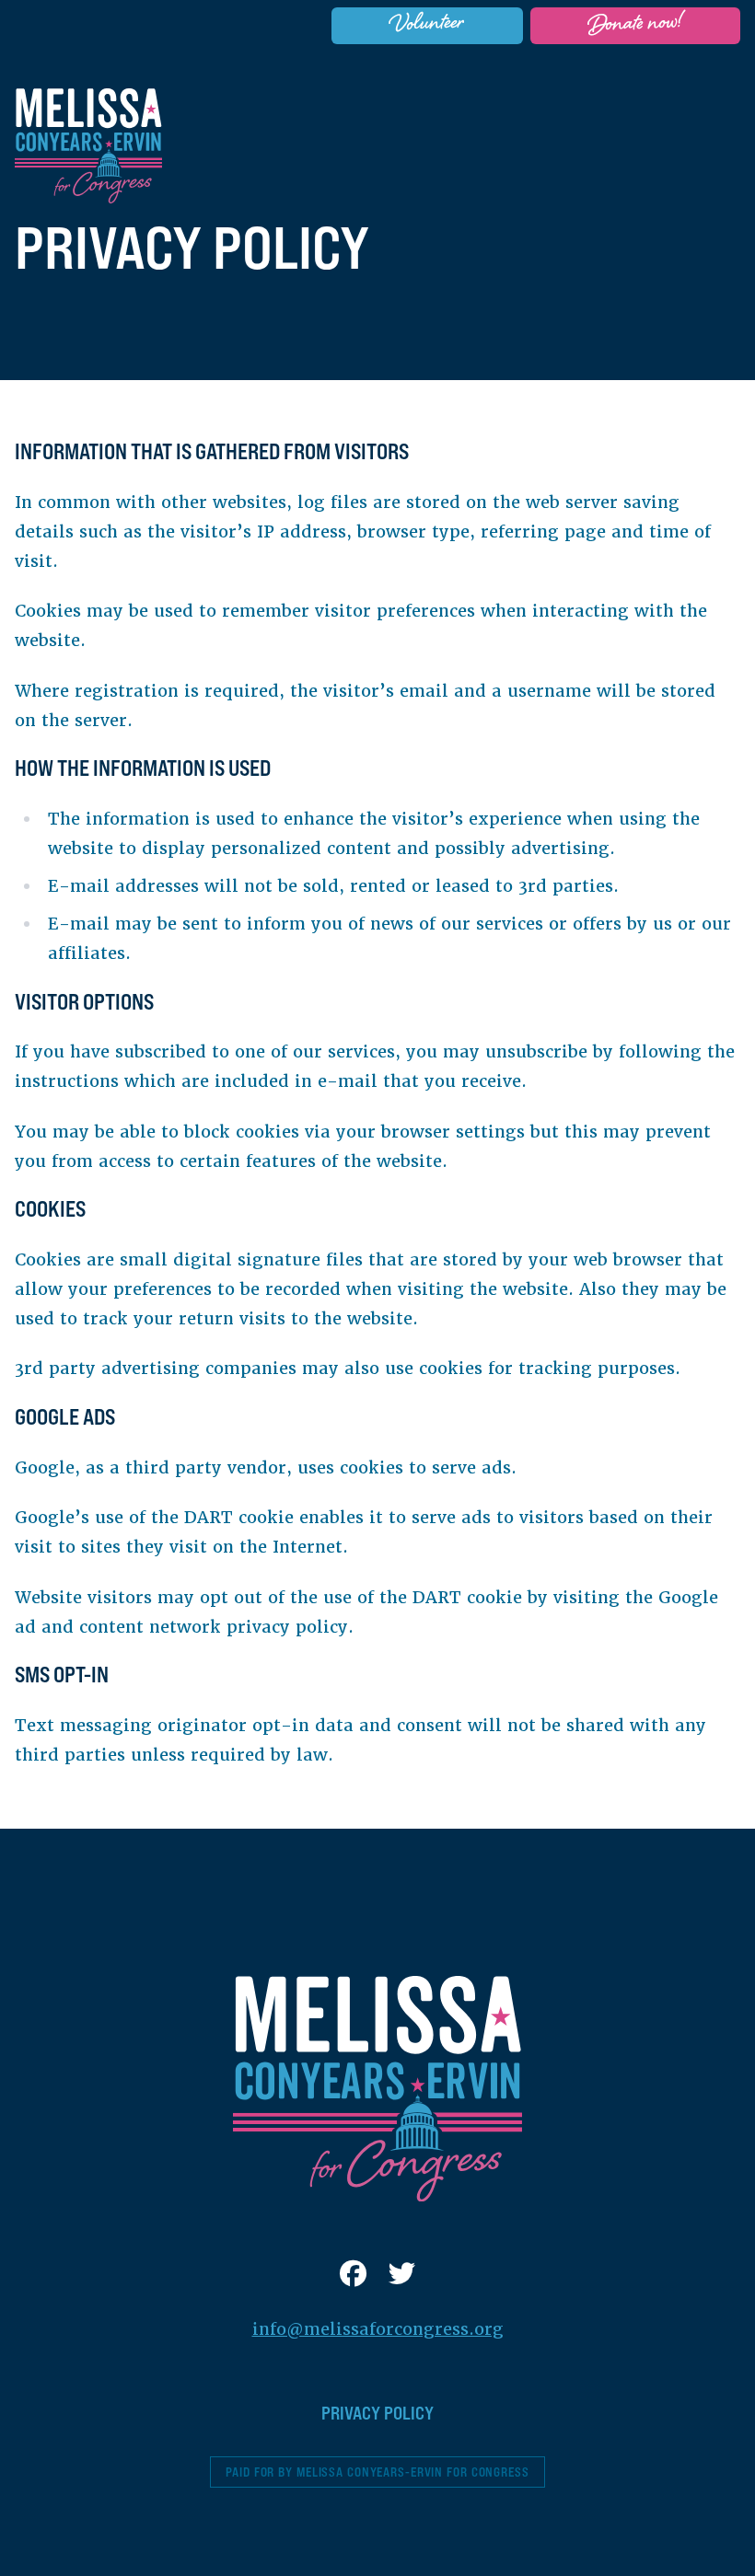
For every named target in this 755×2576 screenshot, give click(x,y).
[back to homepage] (88, 146)
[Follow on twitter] (402, 2275)
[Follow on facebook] (353, 2275)
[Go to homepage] (377, 2089)
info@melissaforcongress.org (378, 2329)
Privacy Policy (377, 2413)
